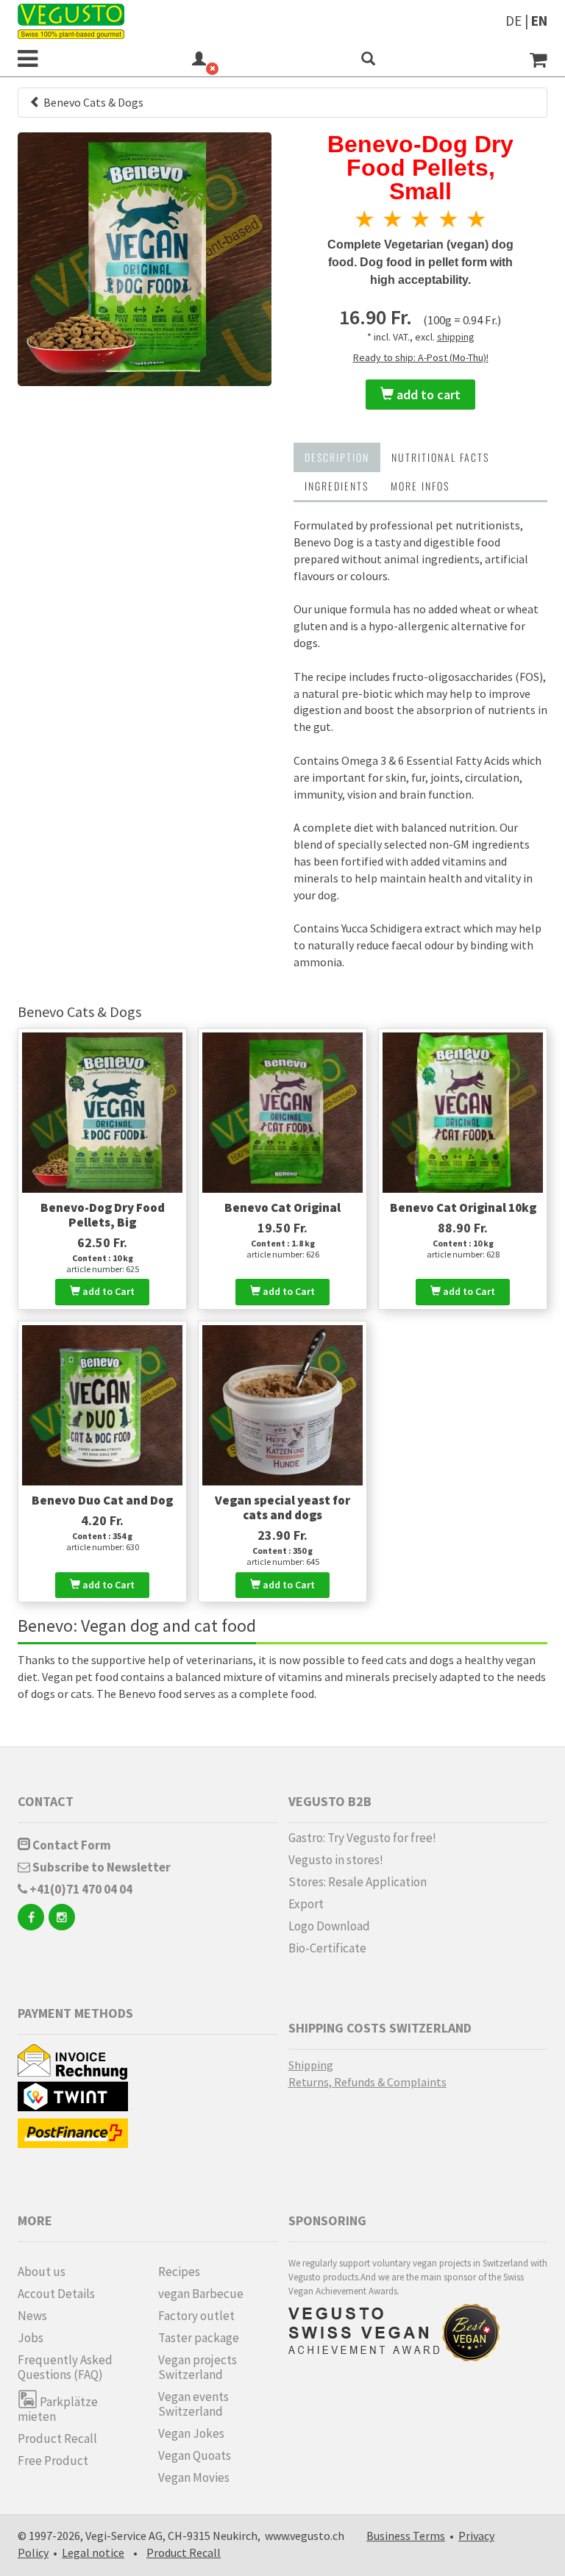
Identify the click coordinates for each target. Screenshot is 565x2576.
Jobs (31, 2338)
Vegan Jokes (191, 2433)
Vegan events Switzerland (193, 2404)
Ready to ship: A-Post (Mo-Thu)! (421, 357)
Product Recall (57, 2438)
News (32, 2316)
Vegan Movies (194, 2477)
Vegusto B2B (330, 1801)
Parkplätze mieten (58, 2409)
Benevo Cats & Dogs (92, 102)
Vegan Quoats (195, 2455)
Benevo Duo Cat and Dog (102, 1500)
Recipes (179, 2272)
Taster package (199, 2338)
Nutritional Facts (440, 457)
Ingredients (337, 486)
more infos (420, 486)
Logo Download (329, 1926)
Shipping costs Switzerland (380, 2028)
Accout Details (56, 2294)
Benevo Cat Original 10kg (463, 1207)
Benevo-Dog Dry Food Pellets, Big (103, 1215)
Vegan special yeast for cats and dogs (282, 1508)
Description (337, 457)
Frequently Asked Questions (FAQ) (65, 2367)
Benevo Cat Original (282, 1207)
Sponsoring (327, 2220)
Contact (46, 1801)
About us (42, 2272)
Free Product (53, 2461)
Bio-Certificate (327, 1948)
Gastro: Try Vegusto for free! (362, 1838)
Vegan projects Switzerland (198, 2367)
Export (306, 1904)
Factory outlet (196, 2316)
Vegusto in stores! (336, 1860)
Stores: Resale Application (358, 1882)
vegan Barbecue (201, 2294)
